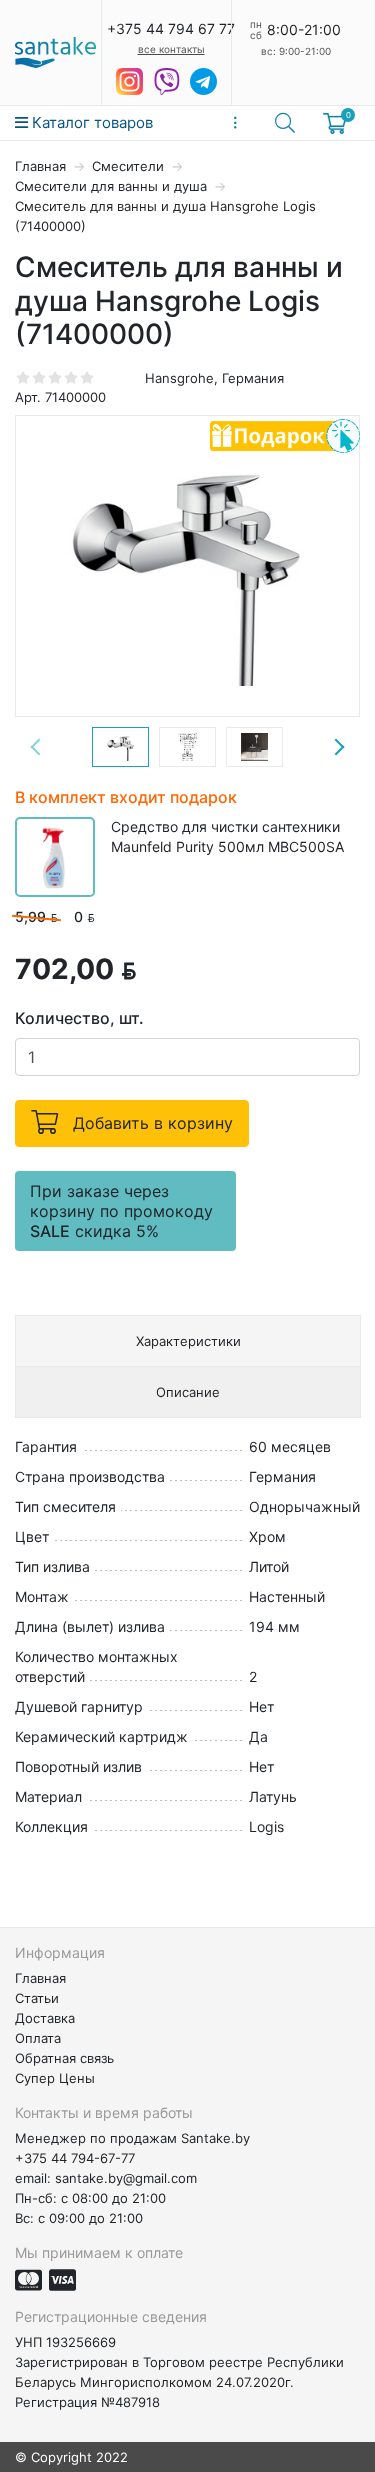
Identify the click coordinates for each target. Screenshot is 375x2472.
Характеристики (188, 1341)
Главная (42, 166)
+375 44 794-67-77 (75, 2158)
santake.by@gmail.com (126, 2178)
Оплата (38, 2038)
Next (339, 747)
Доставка (45, 2018)
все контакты (171, 49)
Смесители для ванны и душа (113, 186)
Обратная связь (64, 2058)
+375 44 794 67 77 (171, 28)
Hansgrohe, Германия (214, 378)
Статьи (37, 1998)
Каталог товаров (90, 122)
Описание (188, 1392)
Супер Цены (55, 2078)
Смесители (130, 166)
